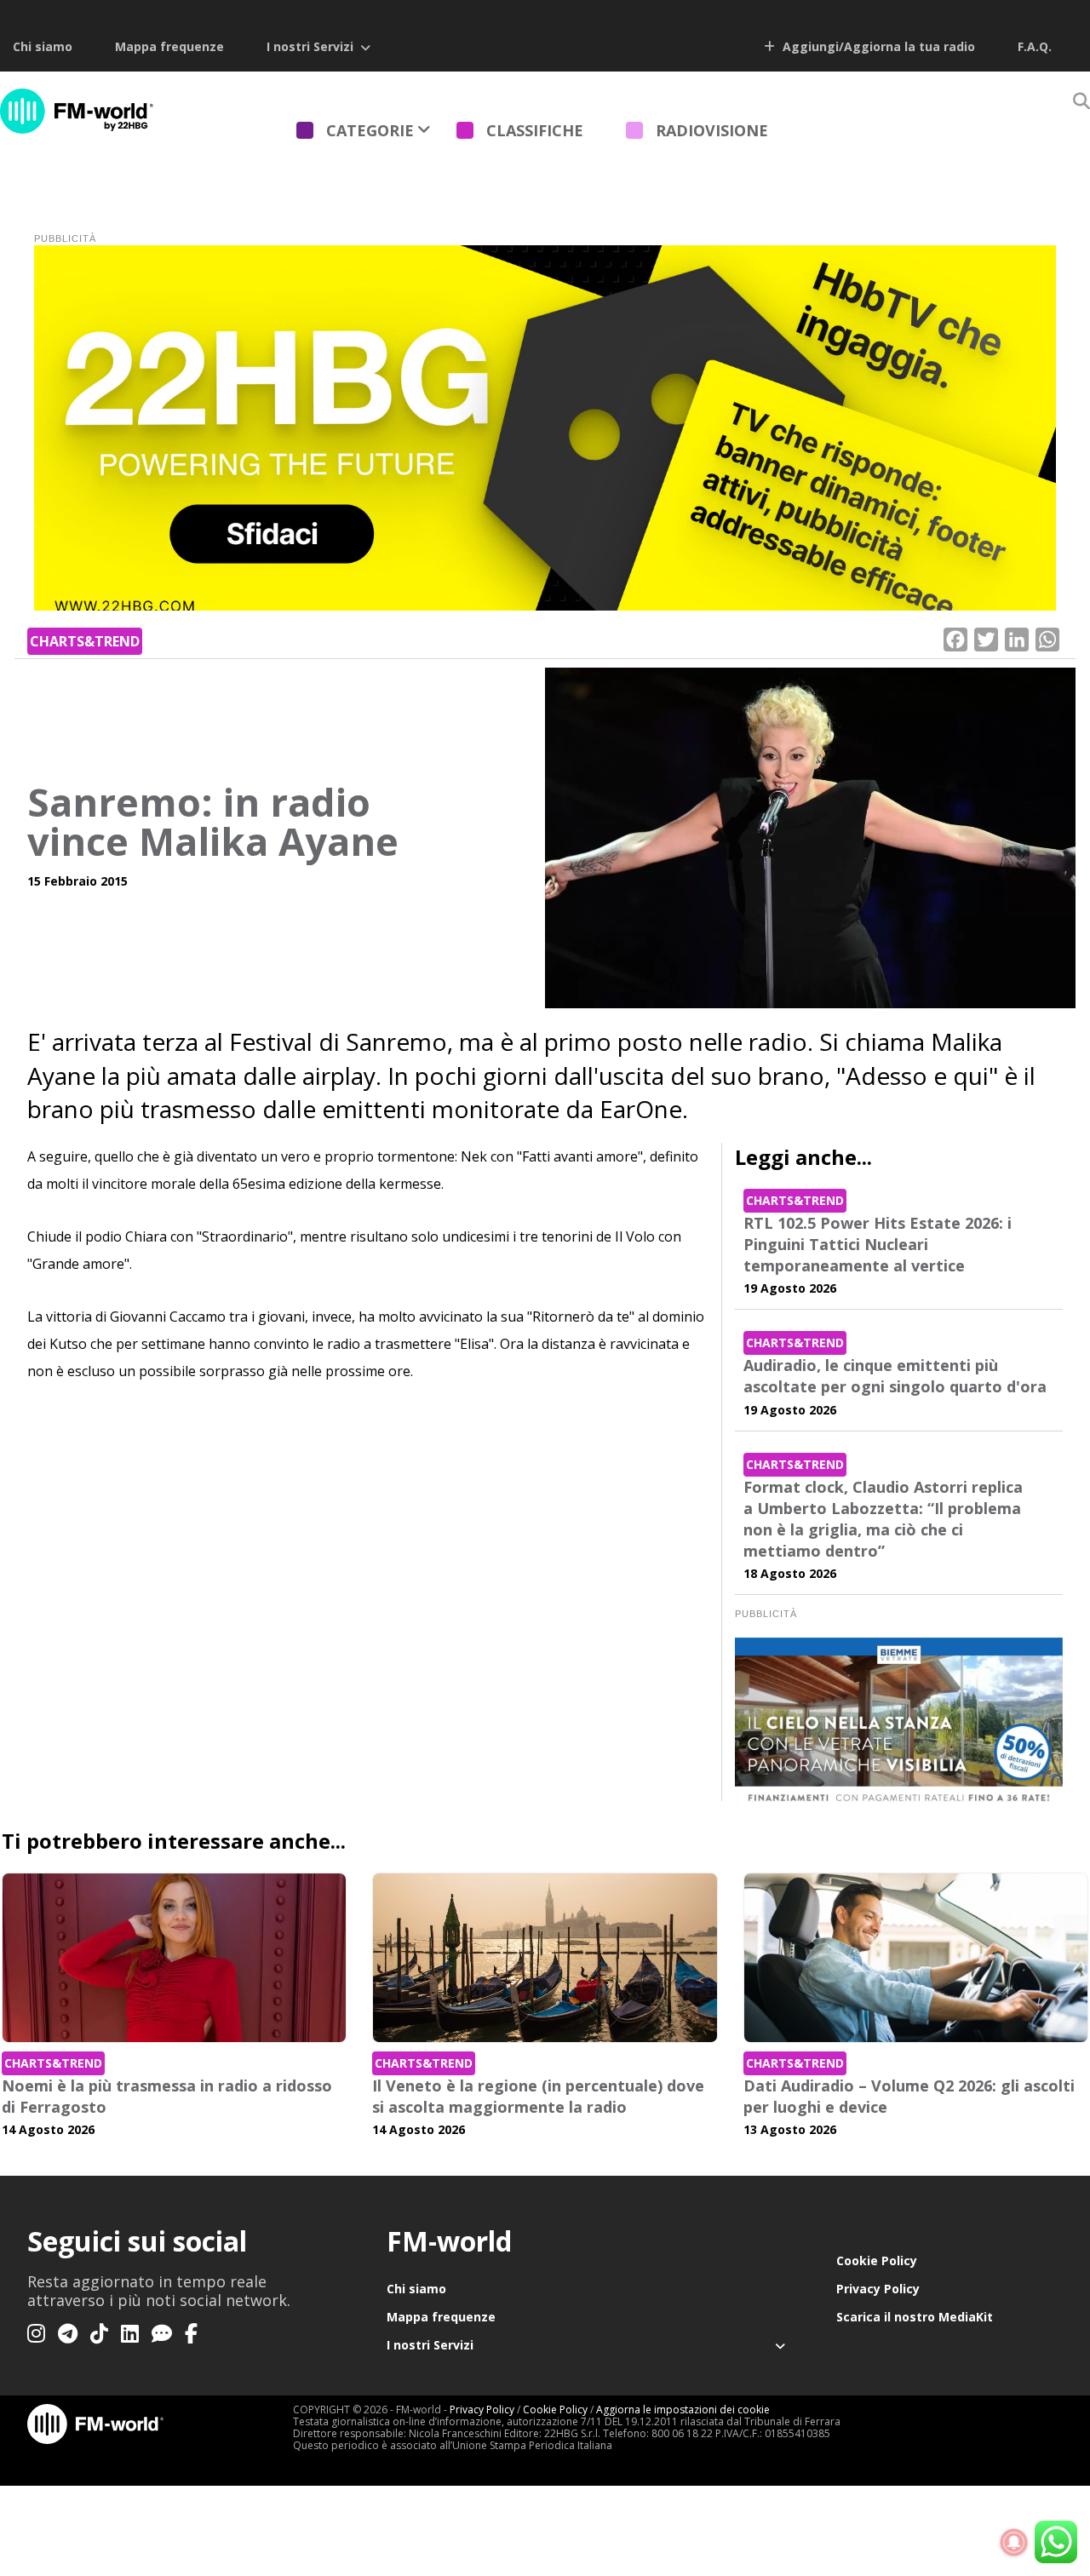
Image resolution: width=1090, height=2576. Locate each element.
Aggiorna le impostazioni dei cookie (683, 2410)
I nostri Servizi (310, 46)
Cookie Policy (877, 2260)
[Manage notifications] (1014, 2543)
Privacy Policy (878, 2289)
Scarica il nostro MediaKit (915, 2317)
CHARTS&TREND (85, 641)
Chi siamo (43, 46)
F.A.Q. (1035, 46)
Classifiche (535, 130)
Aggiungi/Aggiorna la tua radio (877, 46)
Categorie (370, 130)
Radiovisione (712, 130)
